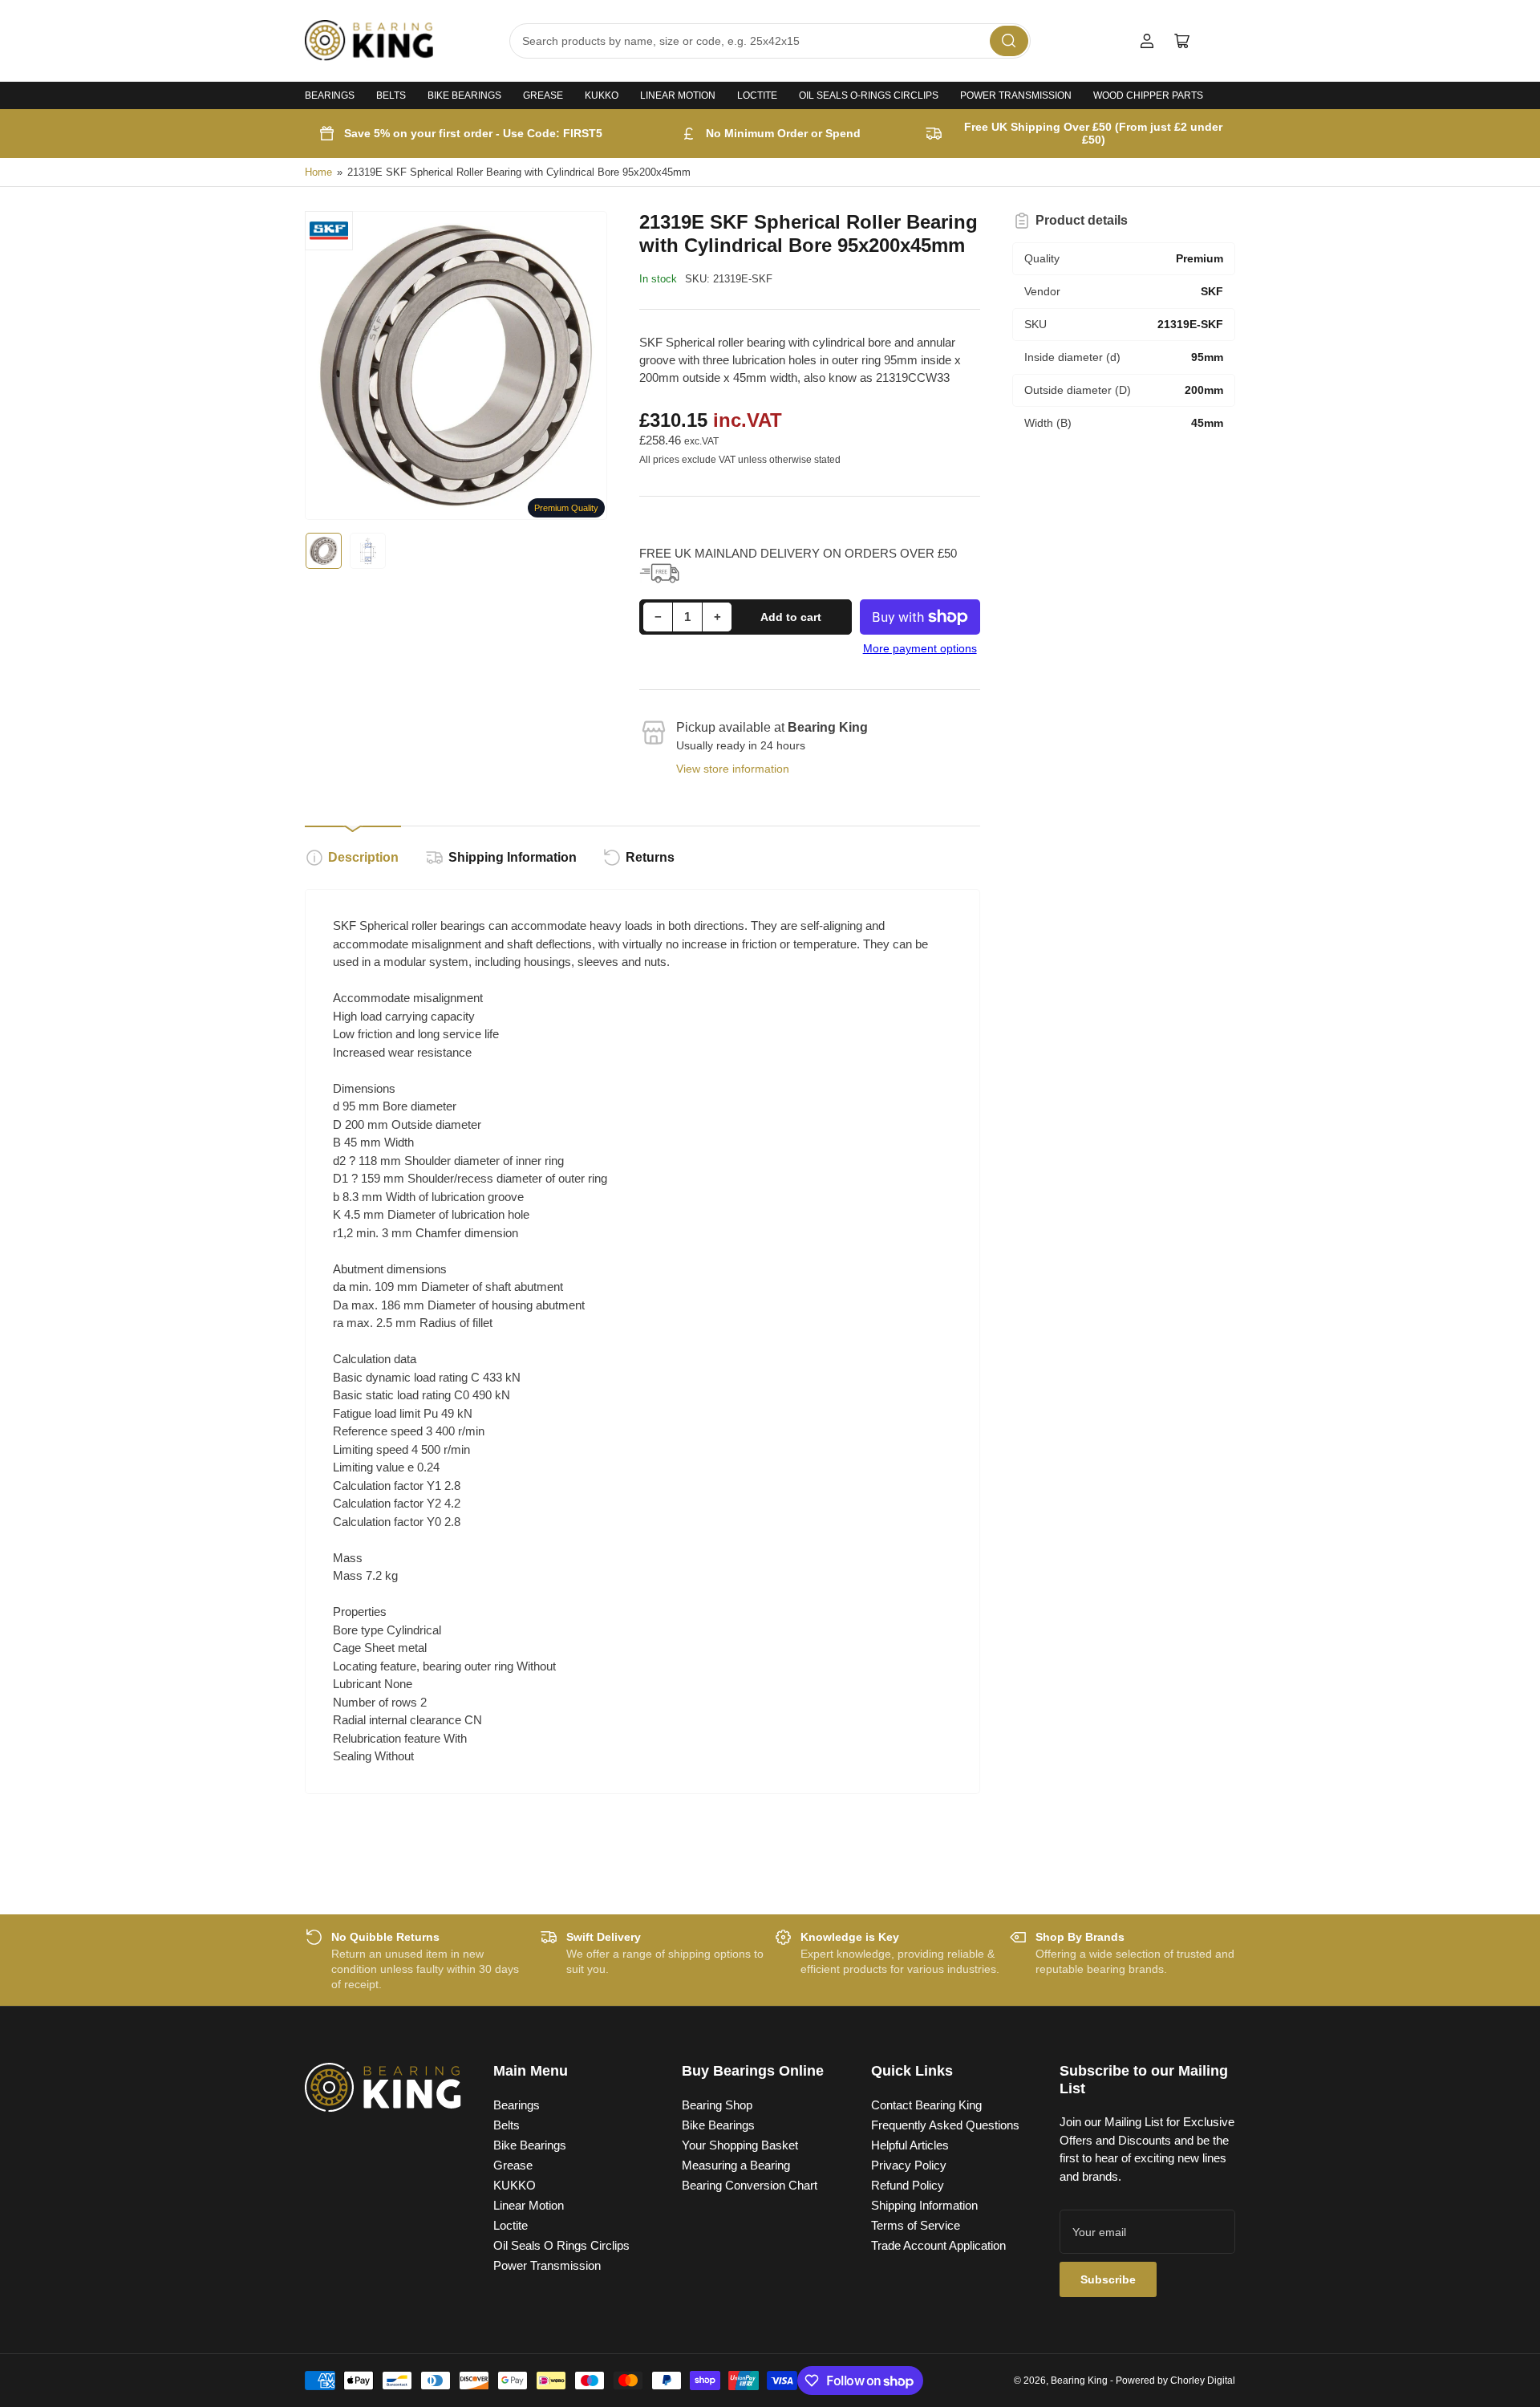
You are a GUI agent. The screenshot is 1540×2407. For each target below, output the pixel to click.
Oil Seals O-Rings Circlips (869, 95)
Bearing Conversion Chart (750, 2185)
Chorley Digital (1203, 2381)
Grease (543, 95)
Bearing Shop (717, 2105)
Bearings (330, 95)
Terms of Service (916, 2225)
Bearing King (1079, 2381)
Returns (650, 857)
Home (318, 172)
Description (363, 857)
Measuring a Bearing (736, 2165)
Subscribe (1108, 2279)
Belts (391, 95)
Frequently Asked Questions (945, 2125)
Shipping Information (513, 857)
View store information (733, 769)
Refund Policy (908, 2185)
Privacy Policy (909, 2165)
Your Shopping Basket (740, 2145)
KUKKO (602, 95)
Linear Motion (678, 95)
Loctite (757, 95)
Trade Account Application (938, 2245)
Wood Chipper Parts (1148, 95)
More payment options (920, 648)
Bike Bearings (464, 95)
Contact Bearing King (926, 2105)
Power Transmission (1016, 95)
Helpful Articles (910, 2145)
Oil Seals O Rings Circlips (561, 2245)
